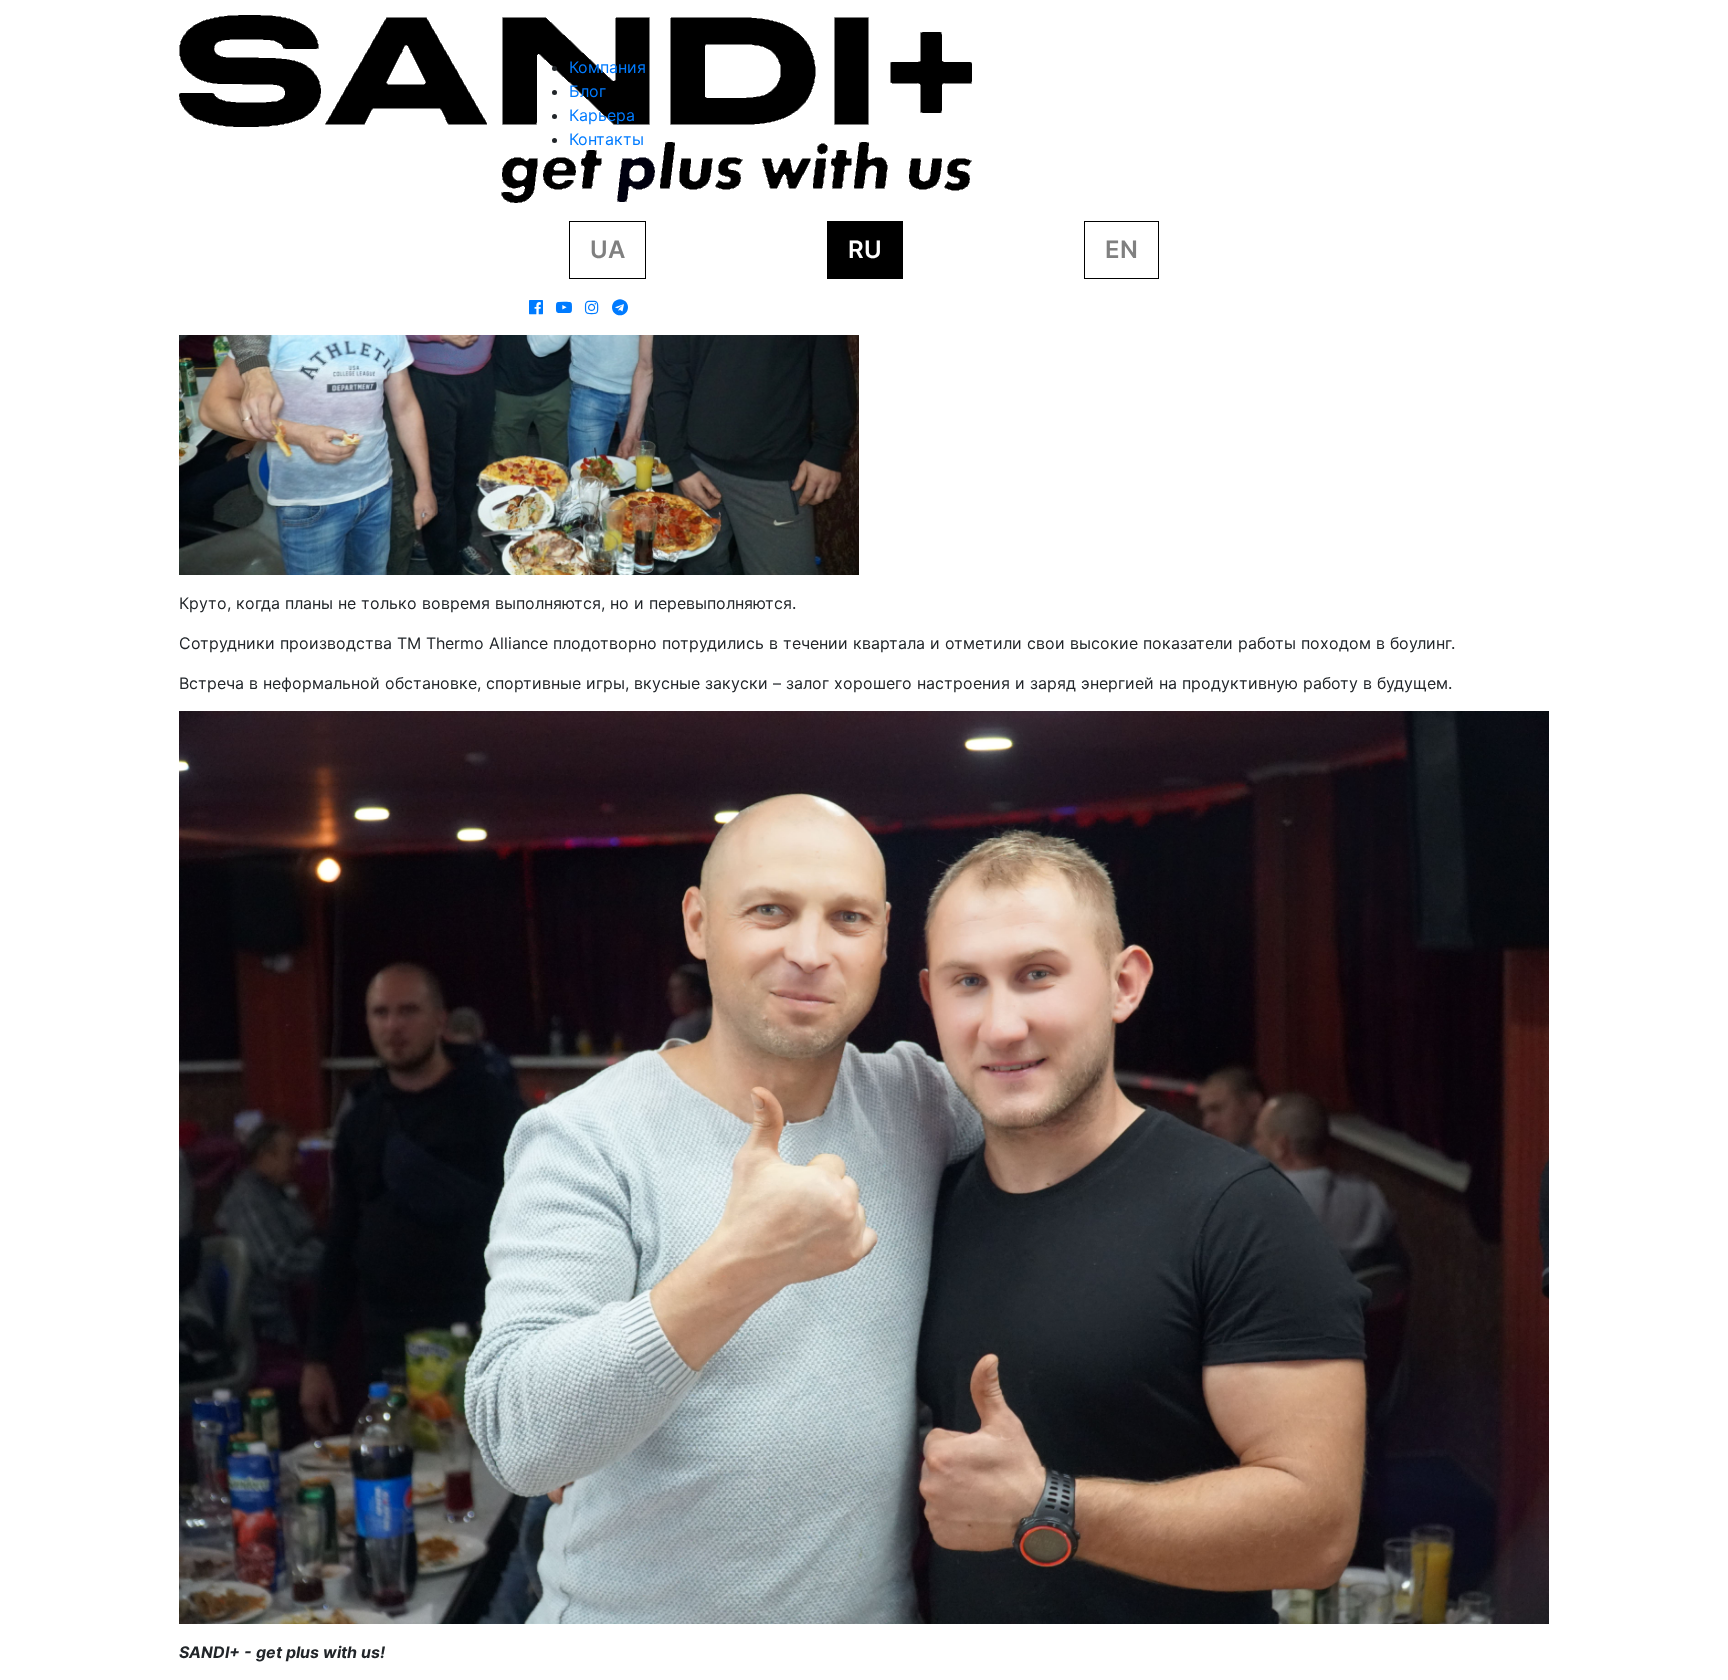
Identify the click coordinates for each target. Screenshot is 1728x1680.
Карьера (602, 115)
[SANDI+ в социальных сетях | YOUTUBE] (564, 307)
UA (607, 249)
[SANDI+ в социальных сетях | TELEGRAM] (620, 307)
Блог (587, 91)
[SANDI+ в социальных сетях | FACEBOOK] (536, 307)
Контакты (606, 139)
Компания (607, 67)
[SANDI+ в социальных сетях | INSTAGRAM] (592, 307)
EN (1121, 249)
